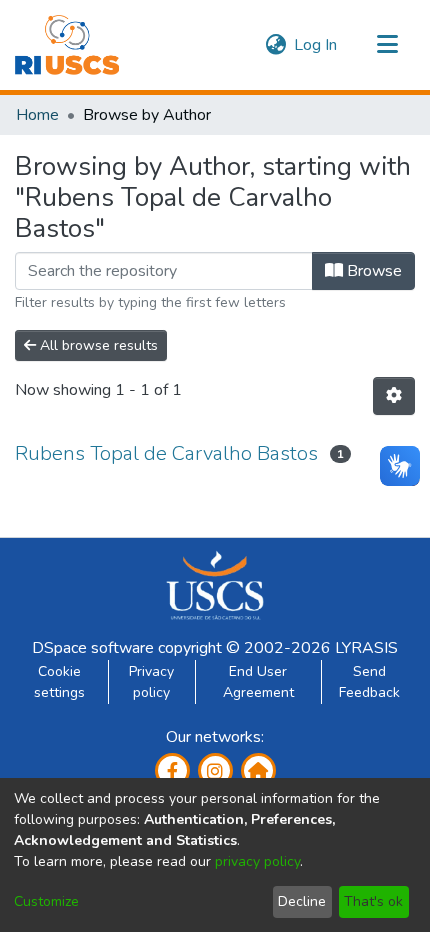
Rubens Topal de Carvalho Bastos (166, 453)
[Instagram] (215, 770)
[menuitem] (275, 45)
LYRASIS (366, 648)
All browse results (97, 345)
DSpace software (93, 648)
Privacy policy (151, 682)
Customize (46, 901)
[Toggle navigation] (387, 45)
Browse (372, 271)
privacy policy (257, 861)
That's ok (373, 901)
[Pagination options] (394, 396)
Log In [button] (316, 45)
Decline (302, 901)
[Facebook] (172, 770)
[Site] (258, 770)
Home (37, 115)
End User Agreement (258, 682)
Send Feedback (369, 682)
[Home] (67, 45)
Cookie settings (59, 682)
